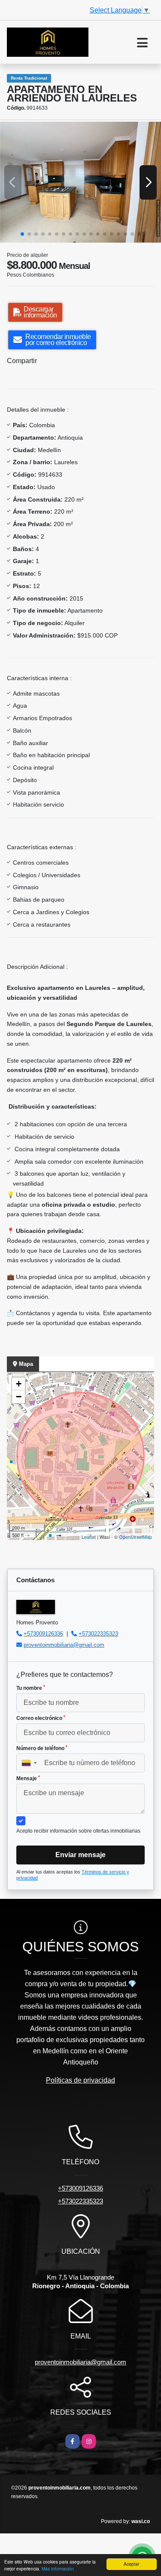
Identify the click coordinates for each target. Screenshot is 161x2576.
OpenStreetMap (135, 1537)
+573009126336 (43, 1634)
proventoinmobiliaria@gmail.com (64, 1645)
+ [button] (19, 1384)
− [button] (19, 1397)
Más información (58, 2568)
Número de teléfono (42, 1748)
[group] (80, 182)
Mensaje (28, 1778)
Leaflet (89, 1537)
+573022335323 (98, 1634)
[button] (22, 234)
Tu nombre (31, 1688)
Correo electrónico (41, 1718)
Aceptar (131, 2564)
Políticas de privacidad (80, 2080)
